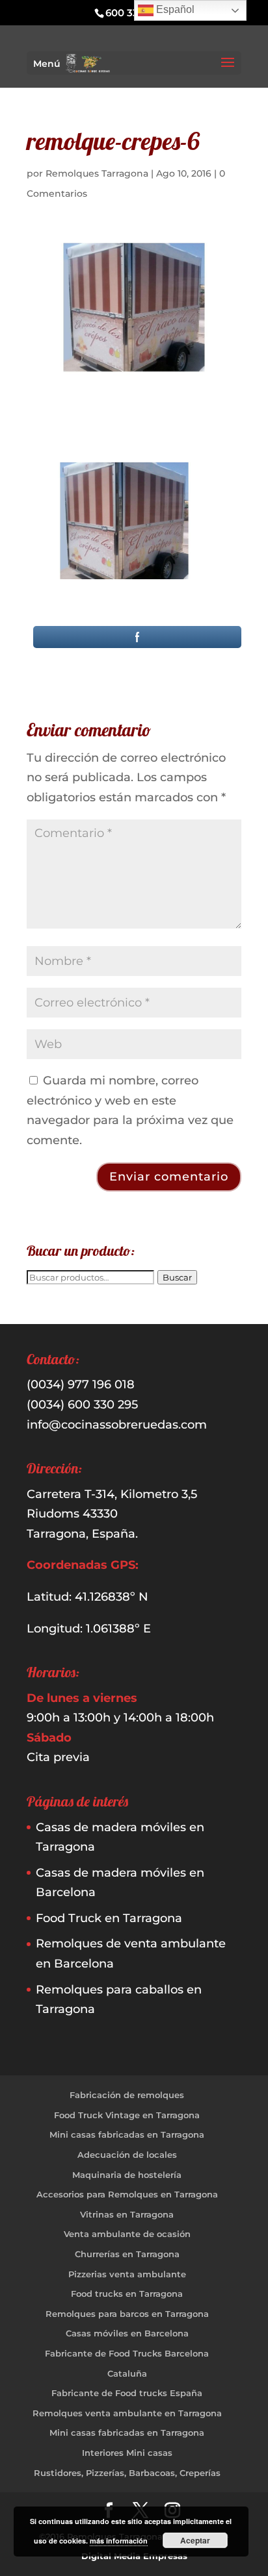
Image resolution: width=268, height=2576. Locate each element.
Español (174, 9)
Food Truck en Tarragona (109, 1918)
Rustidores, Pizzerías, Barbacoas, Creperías (127, 2473)
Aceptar (195, 2540)
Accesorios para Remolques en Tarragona (127, 2194)
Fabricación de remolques (127, 2095)
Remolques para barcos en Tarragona (127, 2314)
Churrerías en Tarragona (127, 2254)
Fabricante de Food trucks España (127, 2393)
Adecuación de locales (127, 2155)
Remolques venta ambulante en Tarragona (127, 2413)
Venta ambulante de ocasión (127, 2234)
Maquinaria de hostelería (127, 2175)
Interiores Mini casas (127, 2453)
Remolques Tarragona (97, 173)
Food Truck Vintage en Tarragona (127, 2115)
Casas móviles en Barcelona (127, 2333)
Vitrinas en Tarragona (127, 2214)
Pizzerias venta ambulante (127, 2274)
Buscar (177, 1277)
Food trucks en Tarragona (127, 2294)
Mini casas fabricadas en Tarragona (127, 2134)
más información (119, 2541)
